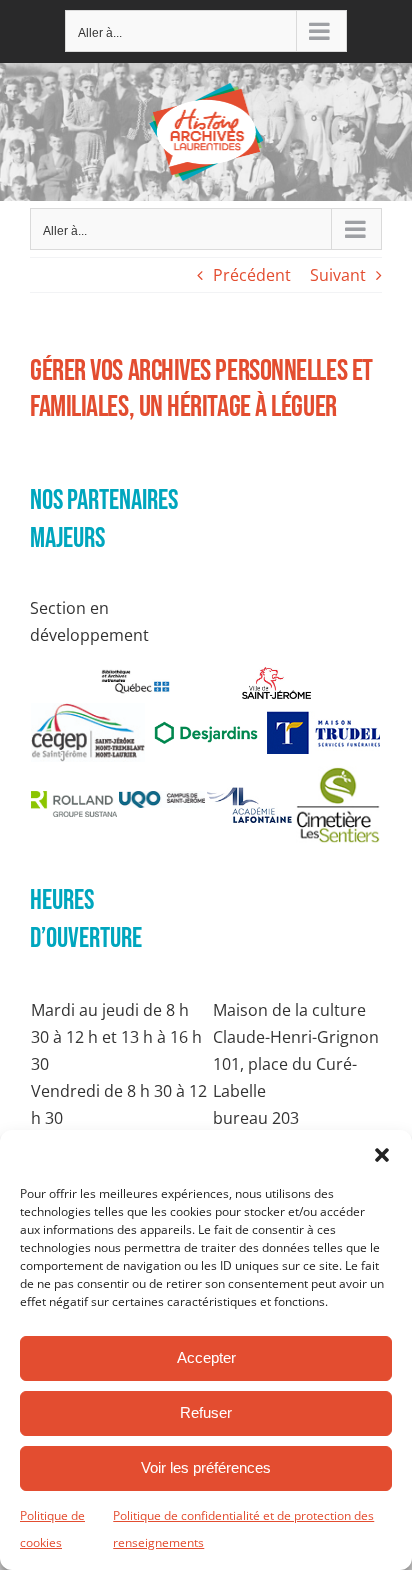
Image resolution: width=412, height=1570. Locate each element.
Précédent (252, 275)
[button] (382, 1155)
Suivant (338, 275)
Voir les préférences (206, 1467)
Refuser (206, 1412)
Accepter (206, 1357)
